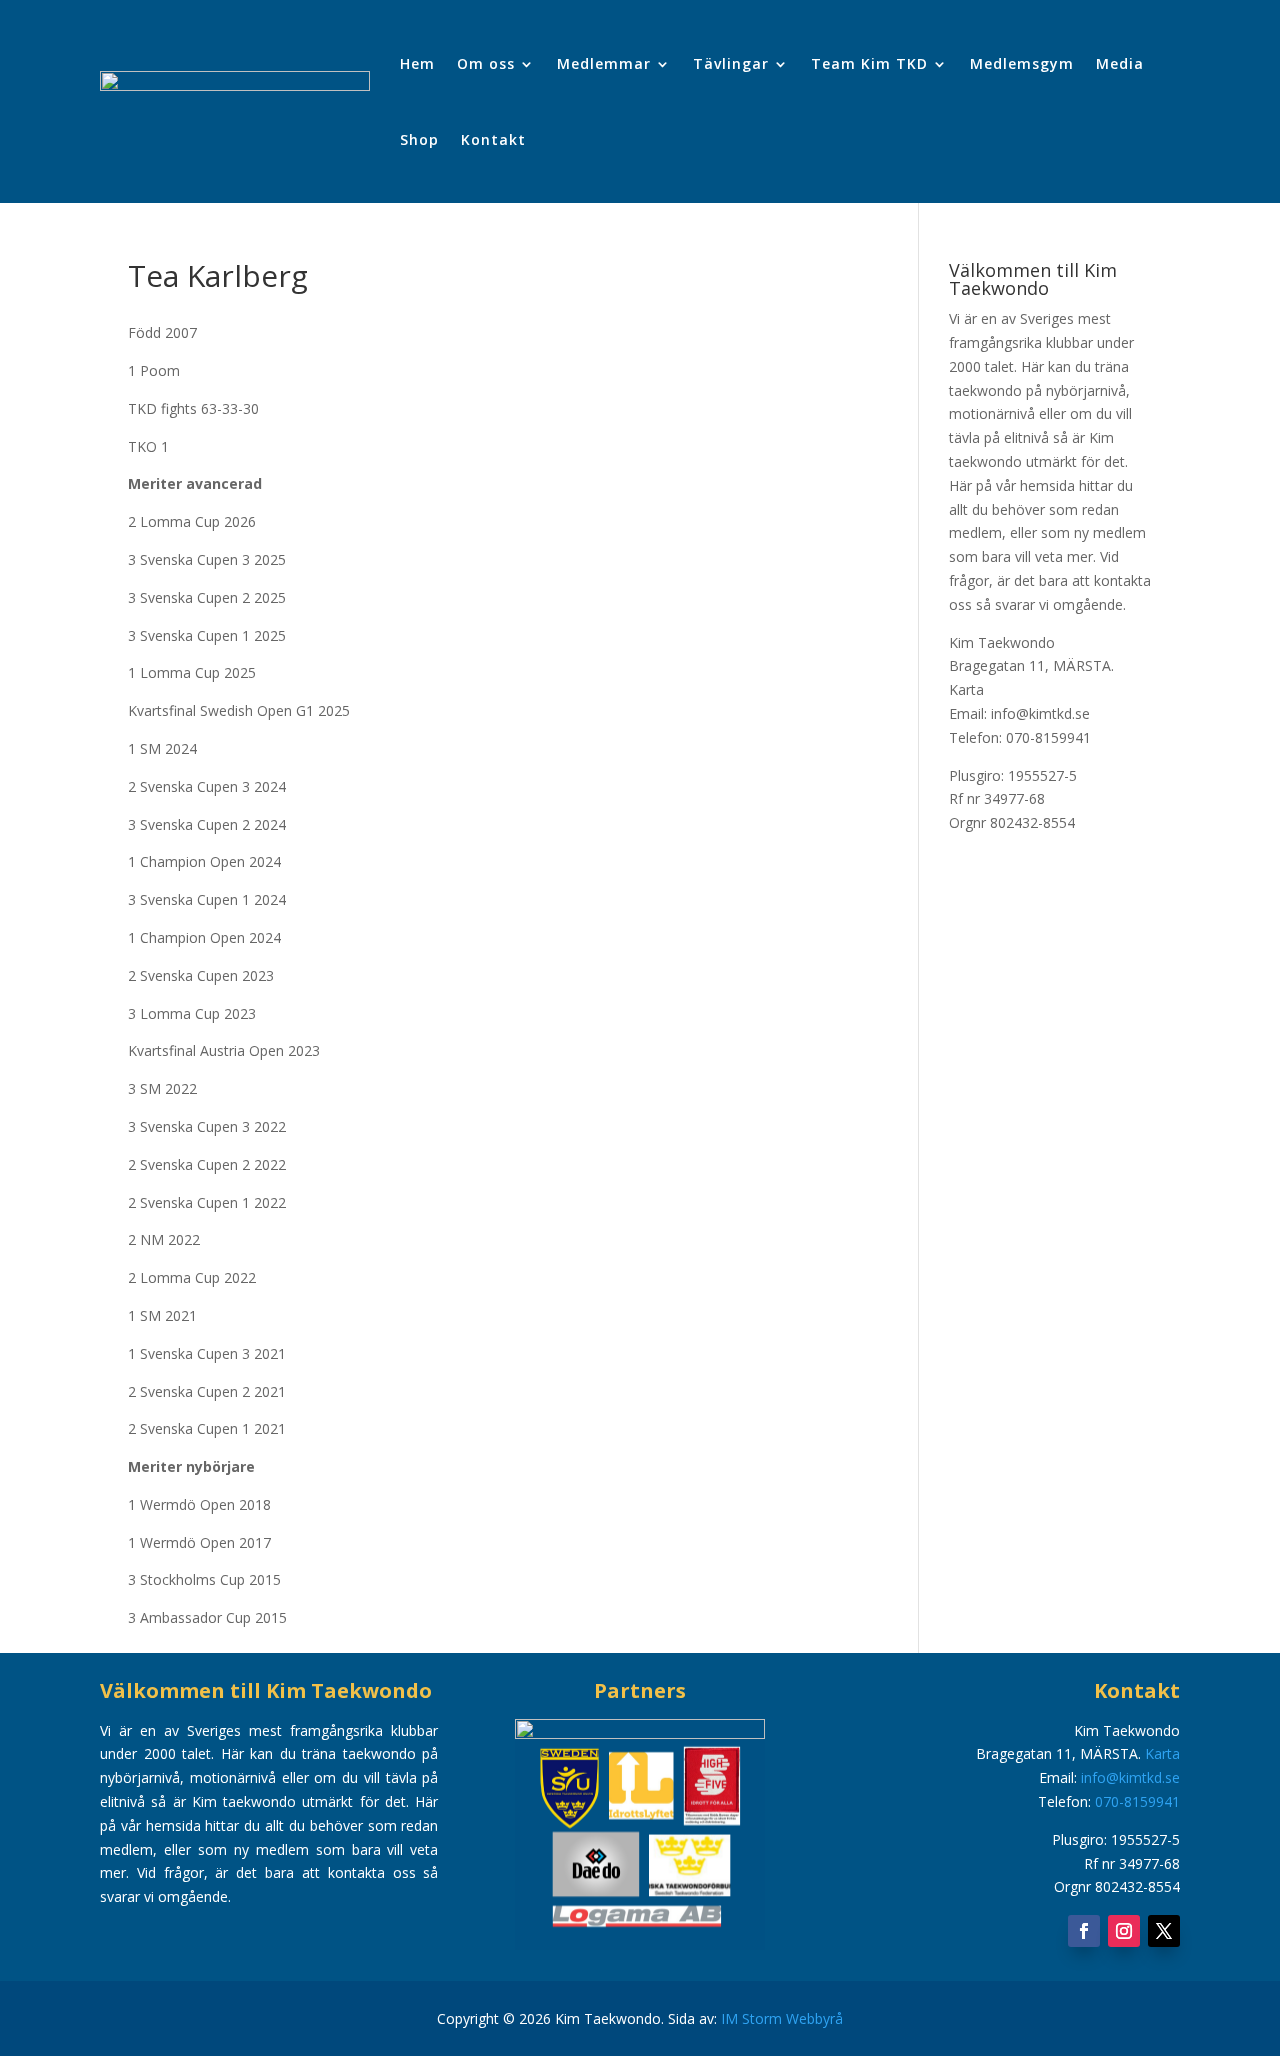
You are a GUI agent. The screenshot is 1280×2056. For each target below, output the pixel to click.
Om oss (486, 63)
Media (1120, 63)
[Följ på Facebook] (1084, 1931)
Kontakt (493, 139)
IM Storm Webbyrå (782, 2018)
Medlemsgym (1022, 63)
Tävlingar (731, 63)
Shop (419, 139)
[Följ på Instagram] (1124, 1931)
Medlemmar (604, 63)
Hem (417, 63)
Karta (966, 689)
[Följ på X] (1164, 1931)
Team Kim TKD (869, 63)
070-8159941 (1137, 1801)
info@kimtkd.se (1130, 1777)
